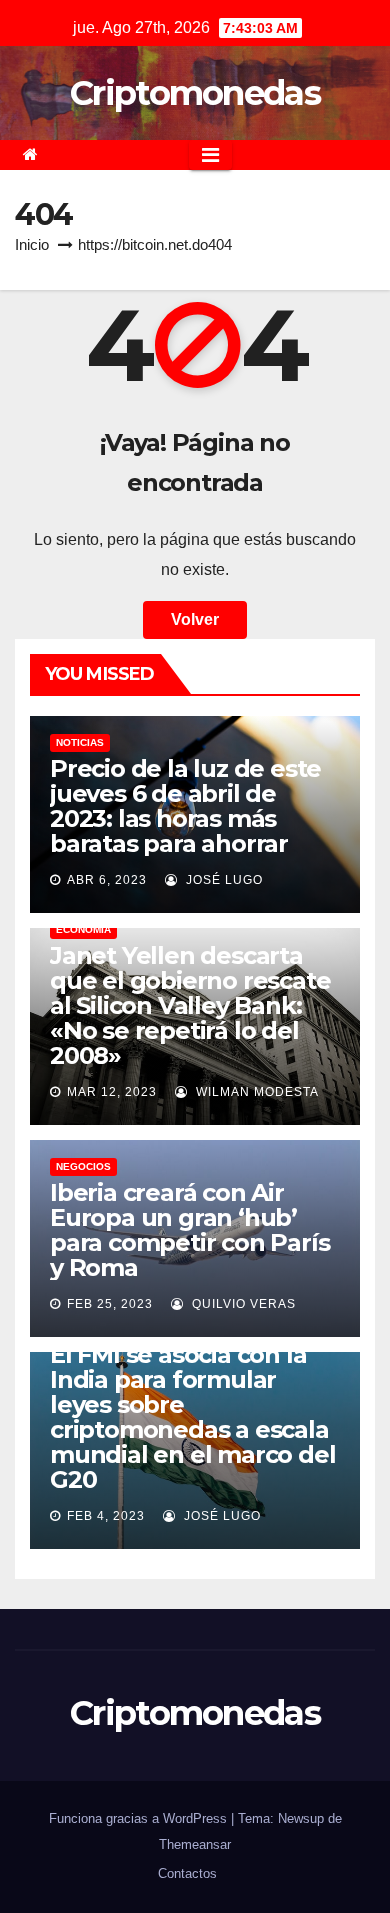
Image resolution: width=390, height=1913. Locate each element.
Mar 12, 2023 (112, 1092)
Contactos (187, 1873)
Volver (195, 619)
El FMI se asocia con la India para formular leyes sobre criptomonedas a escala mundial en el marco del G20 (192, 1417)
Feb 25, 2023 (110, 1304)
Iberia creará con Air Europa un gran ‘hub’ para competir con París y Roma (189, 1230)
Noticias (80, 742)
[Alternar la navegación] (210, 155)
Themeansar (195, 1844)
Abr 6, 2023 (107, 880)
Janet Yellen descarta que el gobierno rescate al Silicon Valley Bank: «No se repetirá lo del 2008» (190, 1005)
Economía (83, 929)
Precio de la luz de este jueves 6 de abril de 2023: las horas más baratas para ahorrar (185, 806)
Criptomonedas (195, 93)
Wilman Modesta (255, 1092)
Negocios (83, 1166)
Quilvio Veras (242, 1304)
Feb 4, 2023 (106, 1516)
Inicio (32, 244)
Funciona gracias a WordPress (140, 1818)
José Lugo (222, 880)
